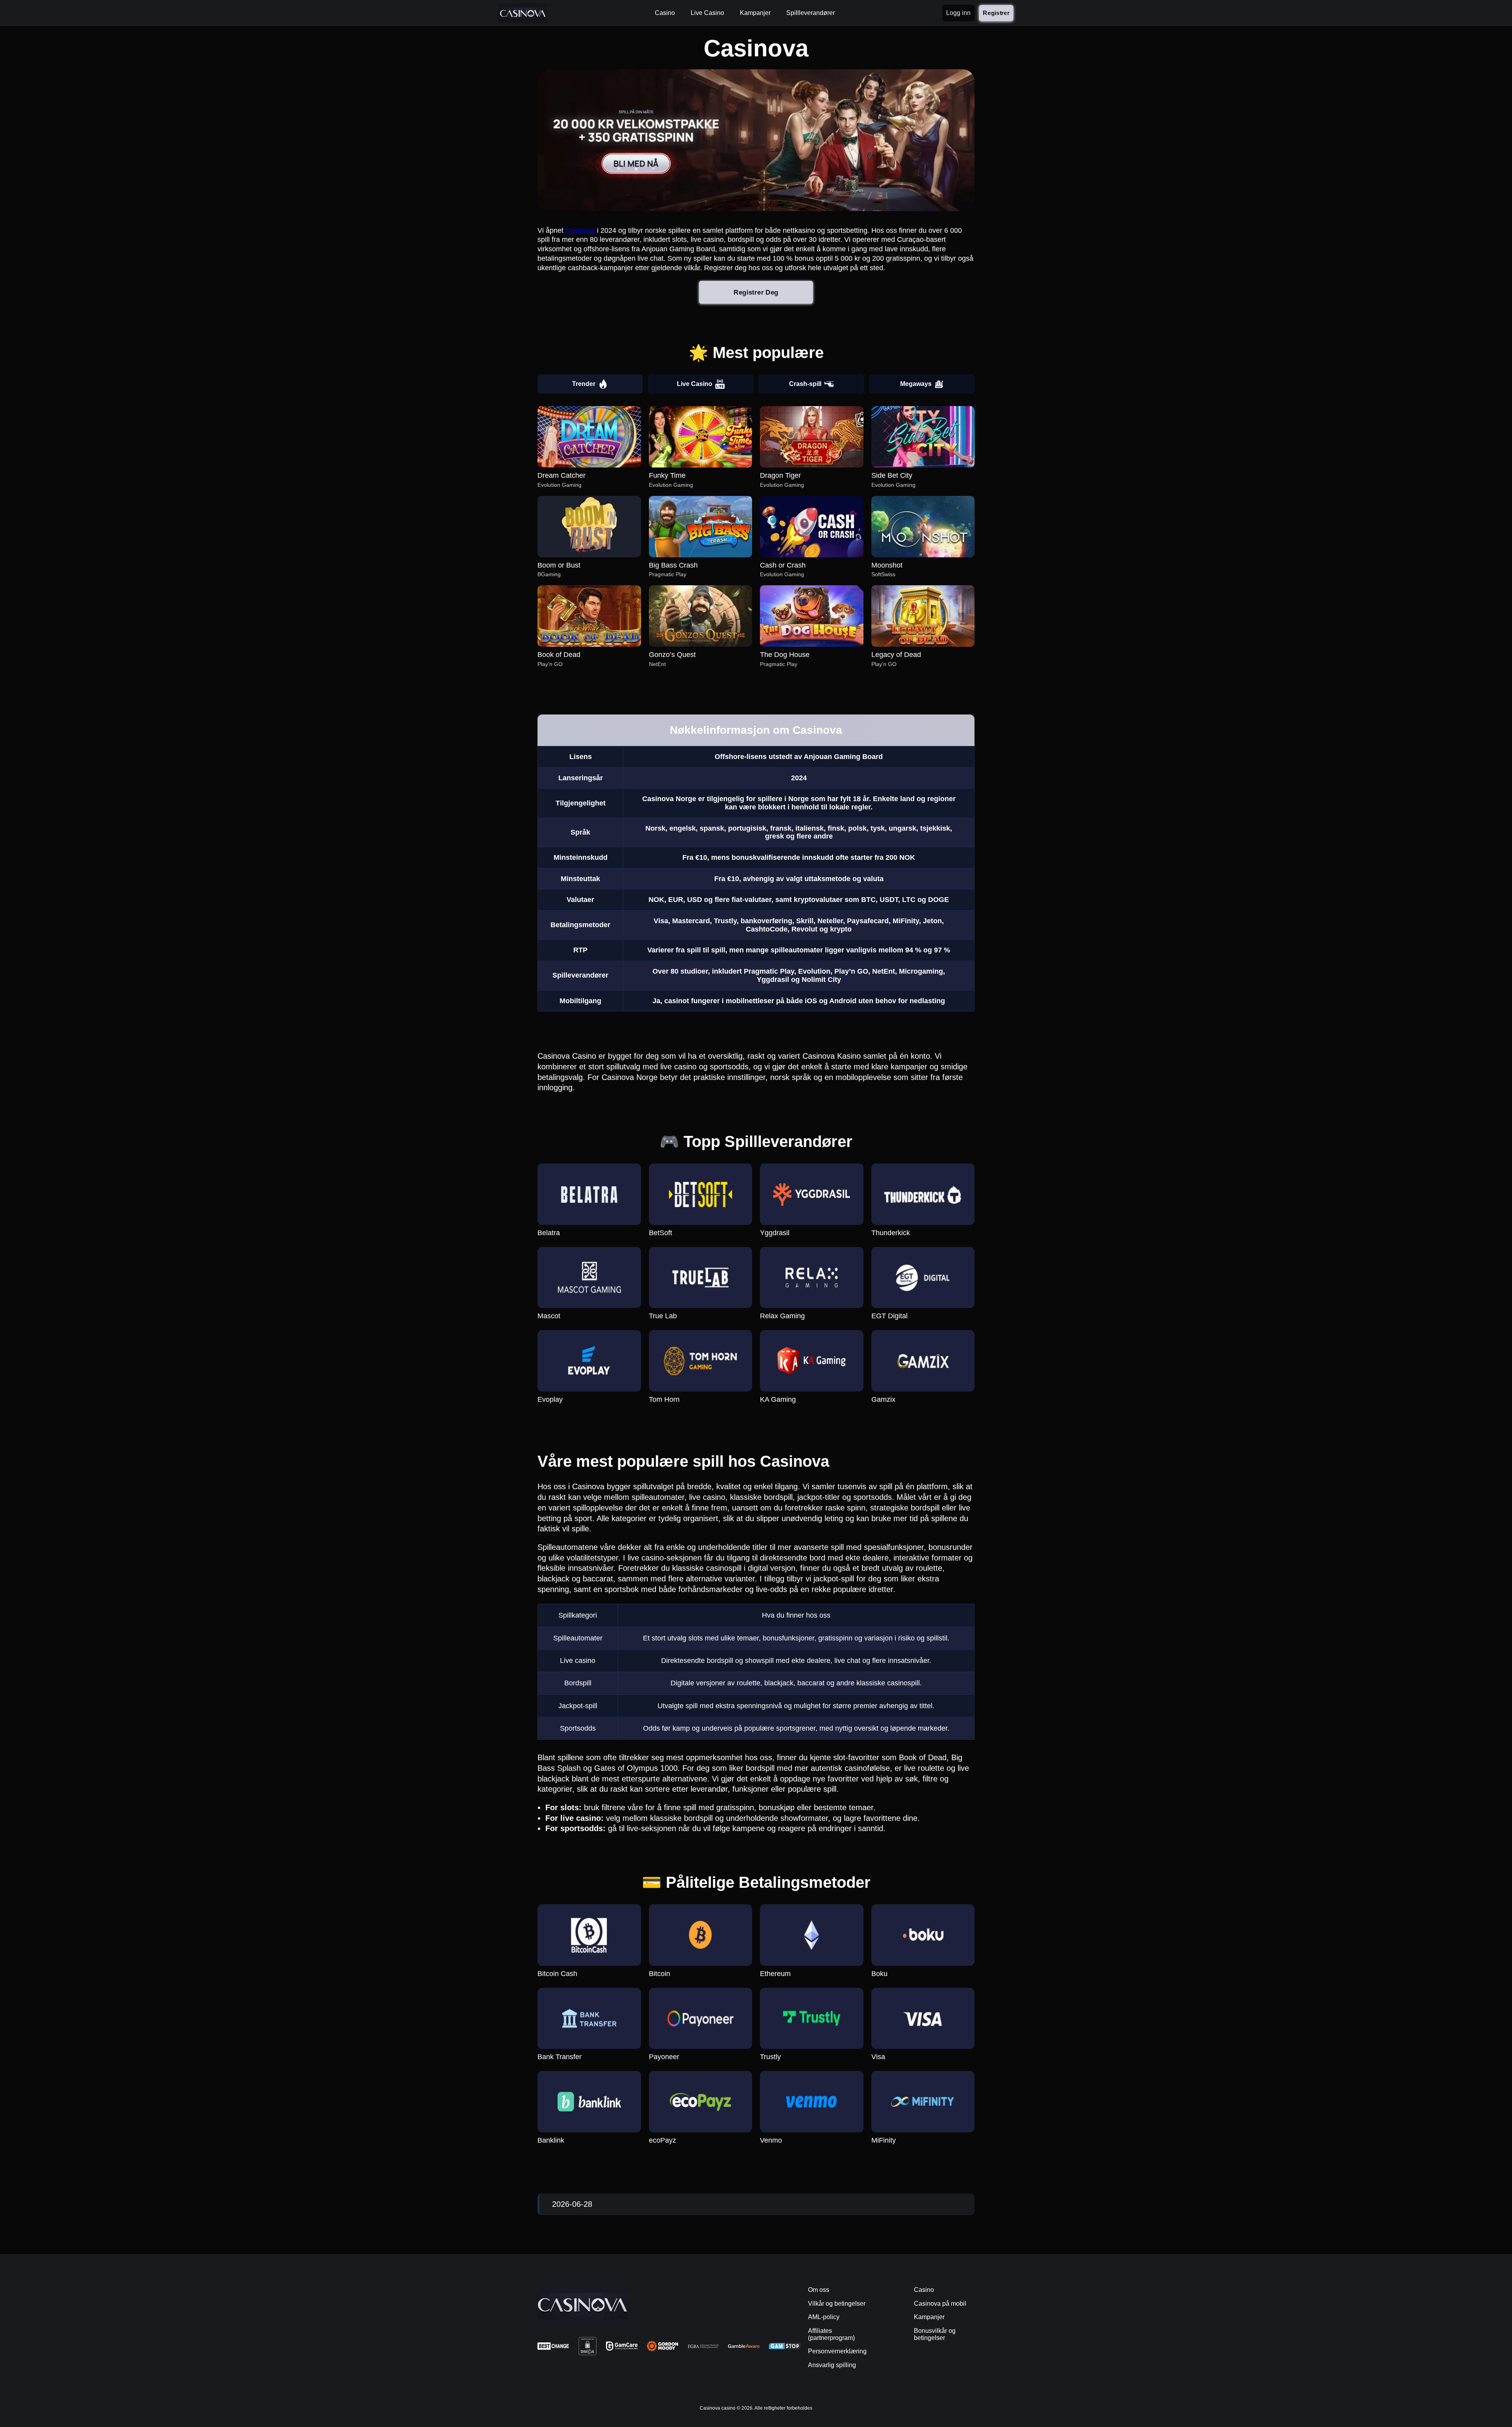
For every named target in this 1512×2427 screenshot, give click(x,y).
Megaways (916, 384)
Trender (584, 384)
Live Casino (695, 384)
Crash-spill (805, 384)
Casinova (580, 230)
